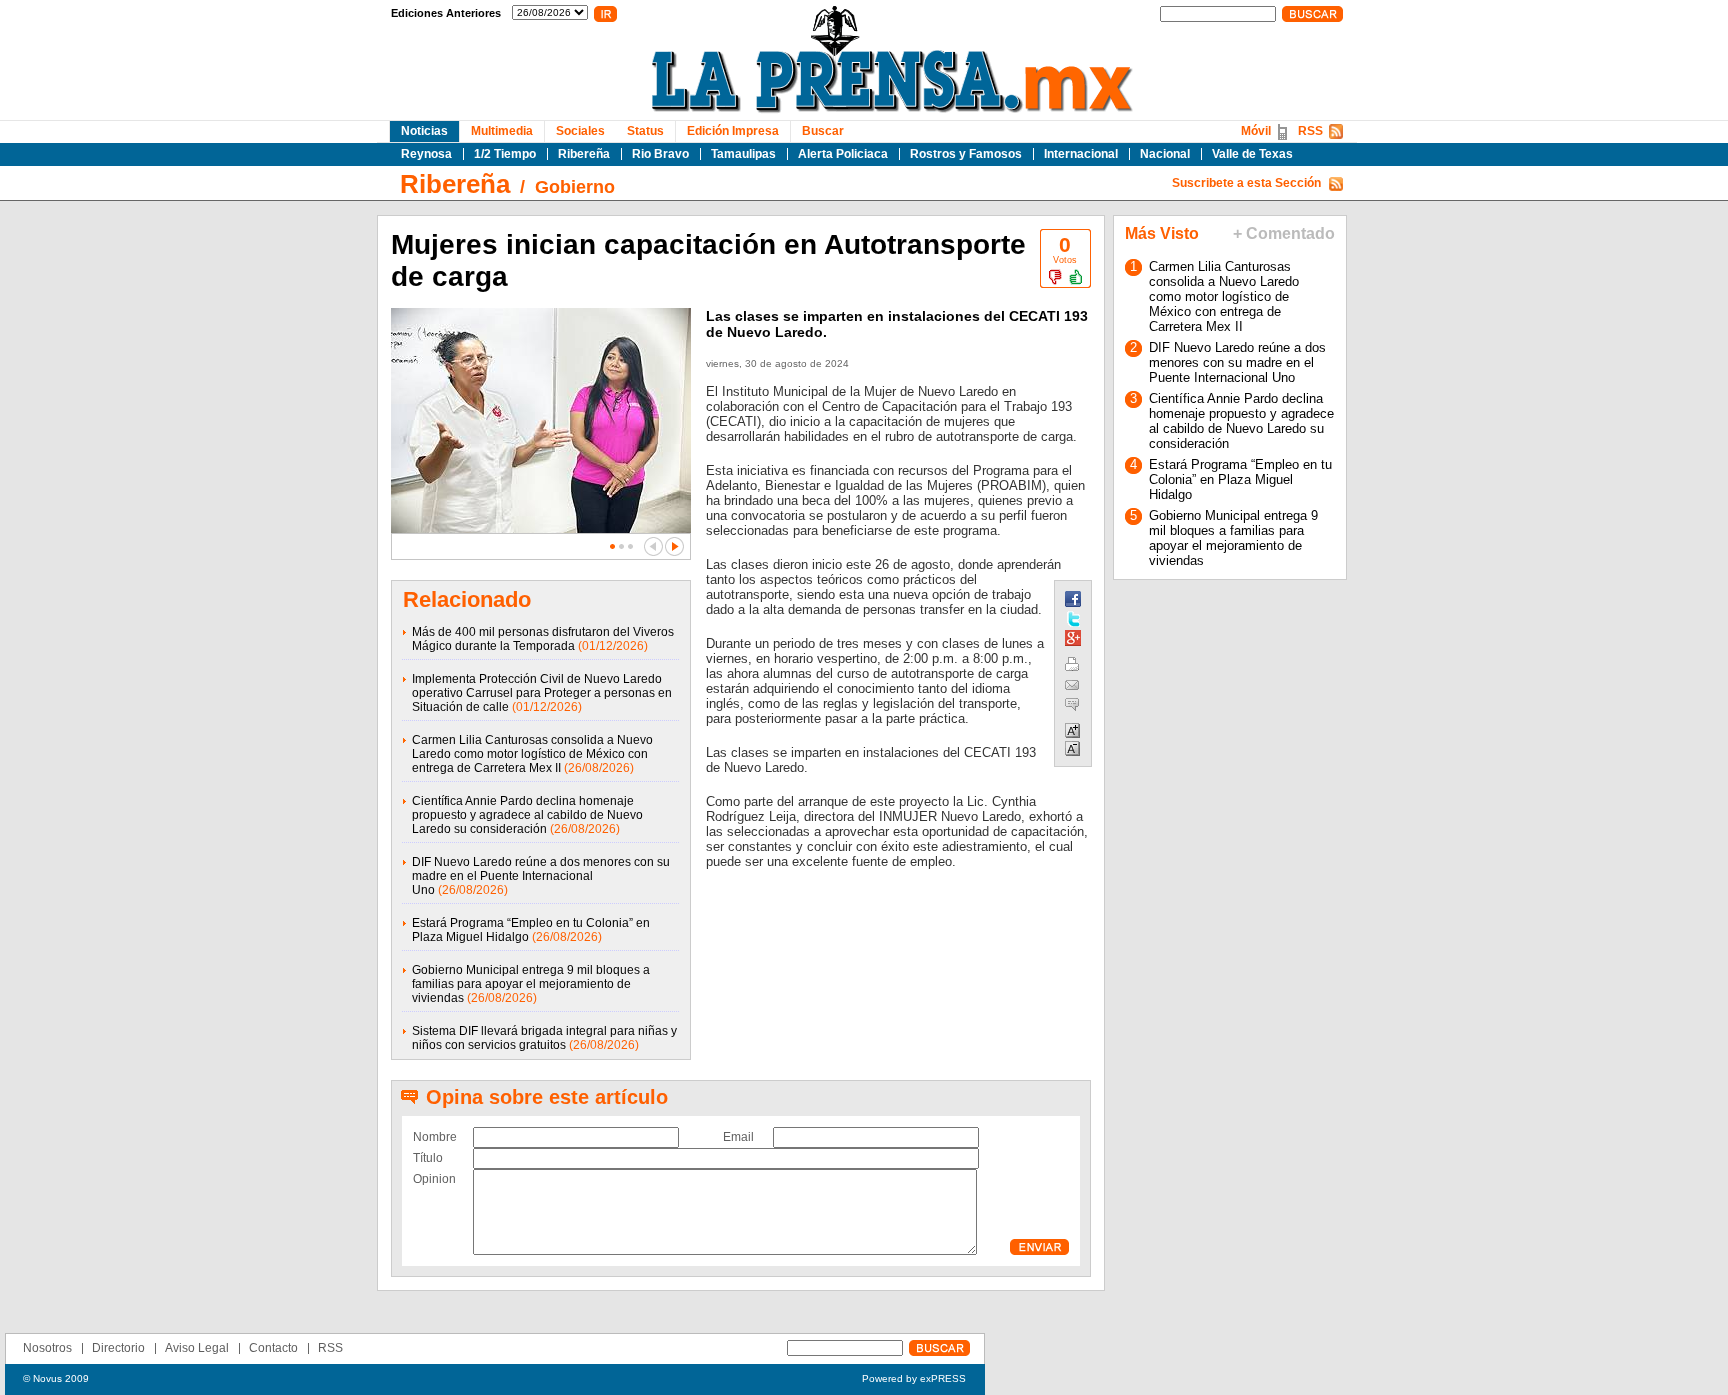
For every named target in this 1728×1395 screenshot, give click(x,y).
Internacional (1081, 154)
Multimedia (502, 131)
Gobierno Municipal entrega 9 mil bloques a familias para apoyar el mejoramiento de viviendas (531, 984)
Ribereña (584, 154)
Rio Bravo (660, 154)
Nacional (1165, 154)
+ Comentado (1284, 233)
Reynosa (426, 154)
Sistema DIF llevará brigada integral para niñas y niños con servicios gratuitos (544, 1038)
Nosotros (47, 1348)
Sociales (580, 131)
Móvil (1256, 131)
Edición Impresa (733, 131)
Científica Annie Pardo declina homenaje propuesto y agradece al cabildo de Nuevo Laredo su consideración (527, 815)
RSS (1310, 131)
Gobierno (575, 187)
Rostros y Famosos (966, 154)
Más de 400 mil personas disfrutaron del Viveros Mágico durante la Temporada (543, 639)
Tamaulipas (743, 154)
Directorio (118, 1348)
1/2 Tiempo (505, 154)
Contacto (273, 1348)
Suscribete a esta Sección (1246, 183)
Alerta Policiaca (843, 154)
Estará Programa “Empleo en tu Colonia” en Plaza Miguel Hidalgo (1240, 479)
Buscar (823, 131)
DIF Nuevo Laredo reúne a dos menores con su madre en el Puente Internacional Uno (541, 876)
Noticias (424, 131)
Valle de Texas (1252, 154)
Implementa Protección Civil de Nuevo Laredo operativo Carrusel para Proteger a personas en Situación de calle (542, 693)
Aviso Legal (197, 1348)
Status (645, 131)
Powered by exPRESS (914, 1378)
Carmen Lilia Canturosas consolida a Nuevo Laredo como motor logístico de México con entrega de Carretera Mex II (532, 754)
